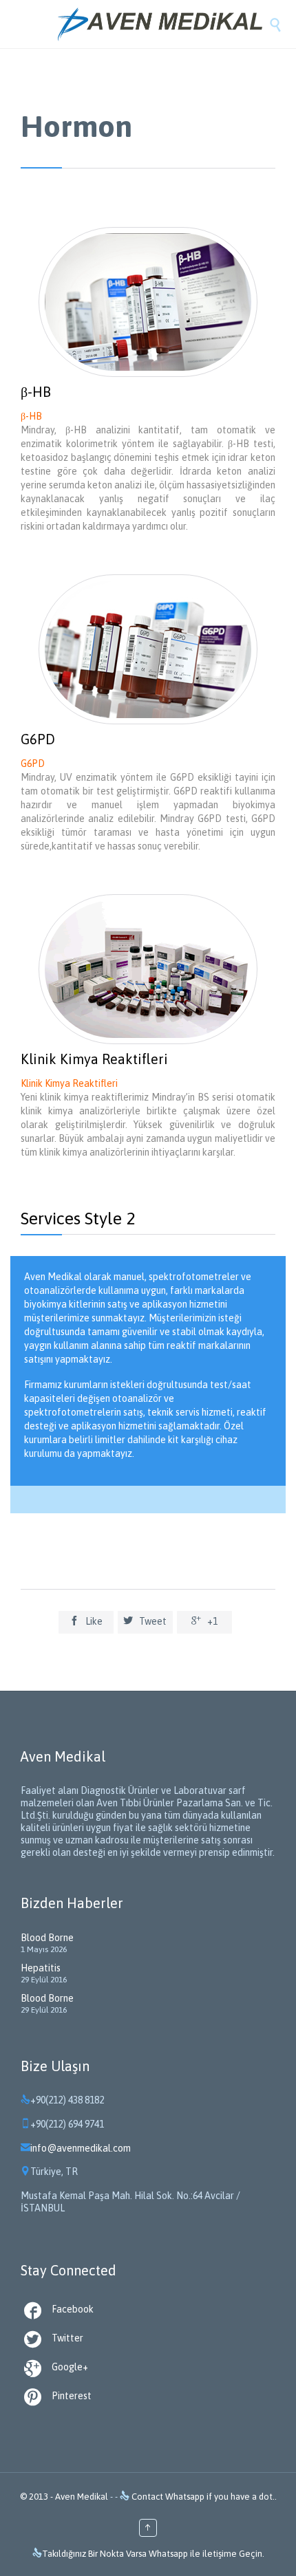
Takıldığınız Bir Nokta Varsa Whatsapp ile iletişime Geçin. (153, 2554)
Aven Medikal (82, 2497)
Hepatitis (41, 1968)
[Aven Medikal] (162, 24)
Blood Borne (47, 1938)
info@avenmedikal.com (76, 2148)
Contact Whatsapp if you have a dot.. (203, 2497)
